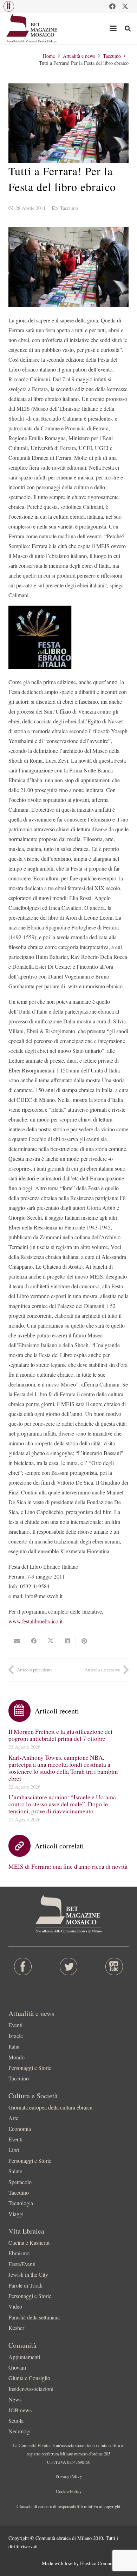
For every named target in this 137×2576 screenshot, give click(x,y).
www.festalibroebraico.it (35, 1621)
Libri (14, 2150)
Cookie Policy (69, 2491)
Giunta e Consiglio (29, 2378)
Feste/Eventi (22, 2264)
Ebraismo (19, 2253)
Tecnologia (21, 2203)
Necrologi (19, 2431)
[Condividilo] (34, 1641)
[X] (125, 6)
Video (15, 2306)
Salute (15, 2171)
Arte (13, 2118)
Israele (16, 2036)
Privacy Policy (69, 2476)
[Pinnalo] (84, 1641)
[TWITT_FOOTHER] (68, 1967)
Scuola (16, 2421)
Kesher (16, 2328)
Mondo (17, 2057)
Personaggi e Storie (30, 2068)
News (15, 2399)
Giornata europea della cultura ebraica (50, 2107)
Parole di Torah (25, 2285)
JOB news (20, 2410)
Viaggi (16, 2214)
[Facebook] (112, 6)
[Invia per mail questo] (17, 1641)
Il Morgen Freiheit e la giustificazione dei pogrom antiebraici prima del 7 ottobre (60, 1735)
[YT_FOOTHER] (114, 1967)
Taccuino (69, 208)
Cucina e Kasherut (29, 2243)
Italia (14, 2046)
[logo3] (32, 28)
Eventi (15, 2025)
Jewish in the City (28, 2274)
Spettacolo (20, 2182)
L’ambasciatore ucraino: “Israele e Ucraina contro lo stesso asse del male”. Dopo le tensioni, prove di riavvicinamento (62, 1804)
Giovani (17, 2367)
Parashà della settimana (34, 2317)
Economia (20, 2129)
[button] (9, 6)
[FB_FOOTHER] (23, 1967)
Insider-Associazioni (31, 2389)
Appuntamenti (24, 2357)
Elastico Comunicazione (104, 2563)
